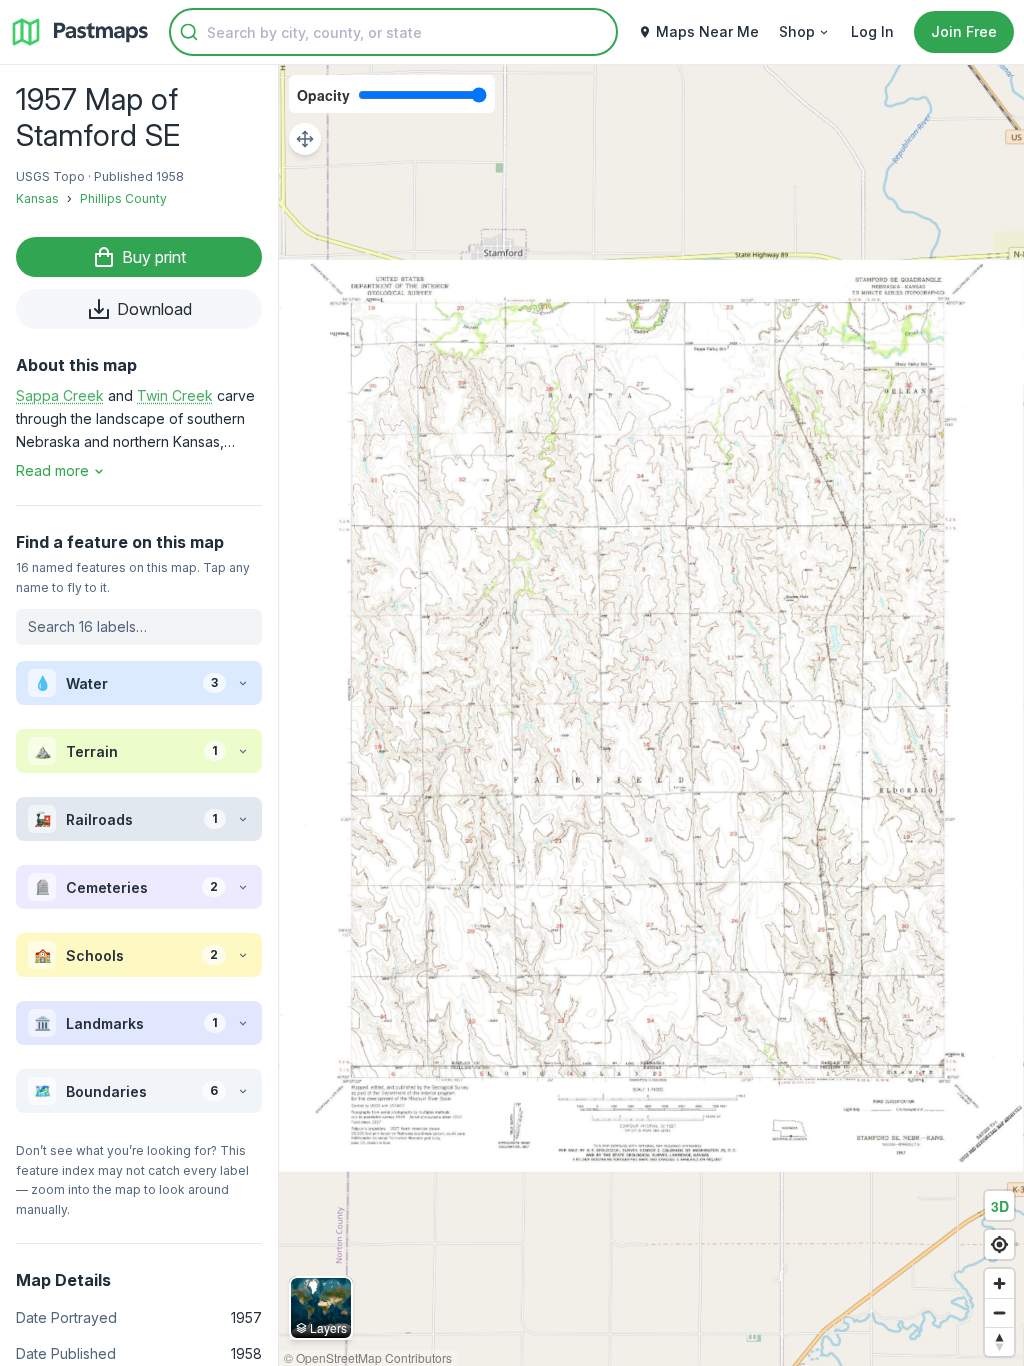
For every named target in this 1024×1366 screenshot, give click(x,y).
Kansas (37, 198)
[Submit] (189, 32)
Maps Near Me (707, 31)
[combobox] (393, 32)
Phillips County (123, 198)
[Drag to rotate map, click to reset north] (999, 1341)
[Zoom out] (999, 1312)
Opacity (323, 95)
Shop (797, 31)
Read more (52, 470)
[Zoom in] (999, 1283)
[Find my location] (999, 1244)
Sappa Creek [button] (60, 395)
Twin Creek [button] (175, 395)
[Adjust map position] (305, 139)
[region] (651, 715)
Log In (872, 31)
